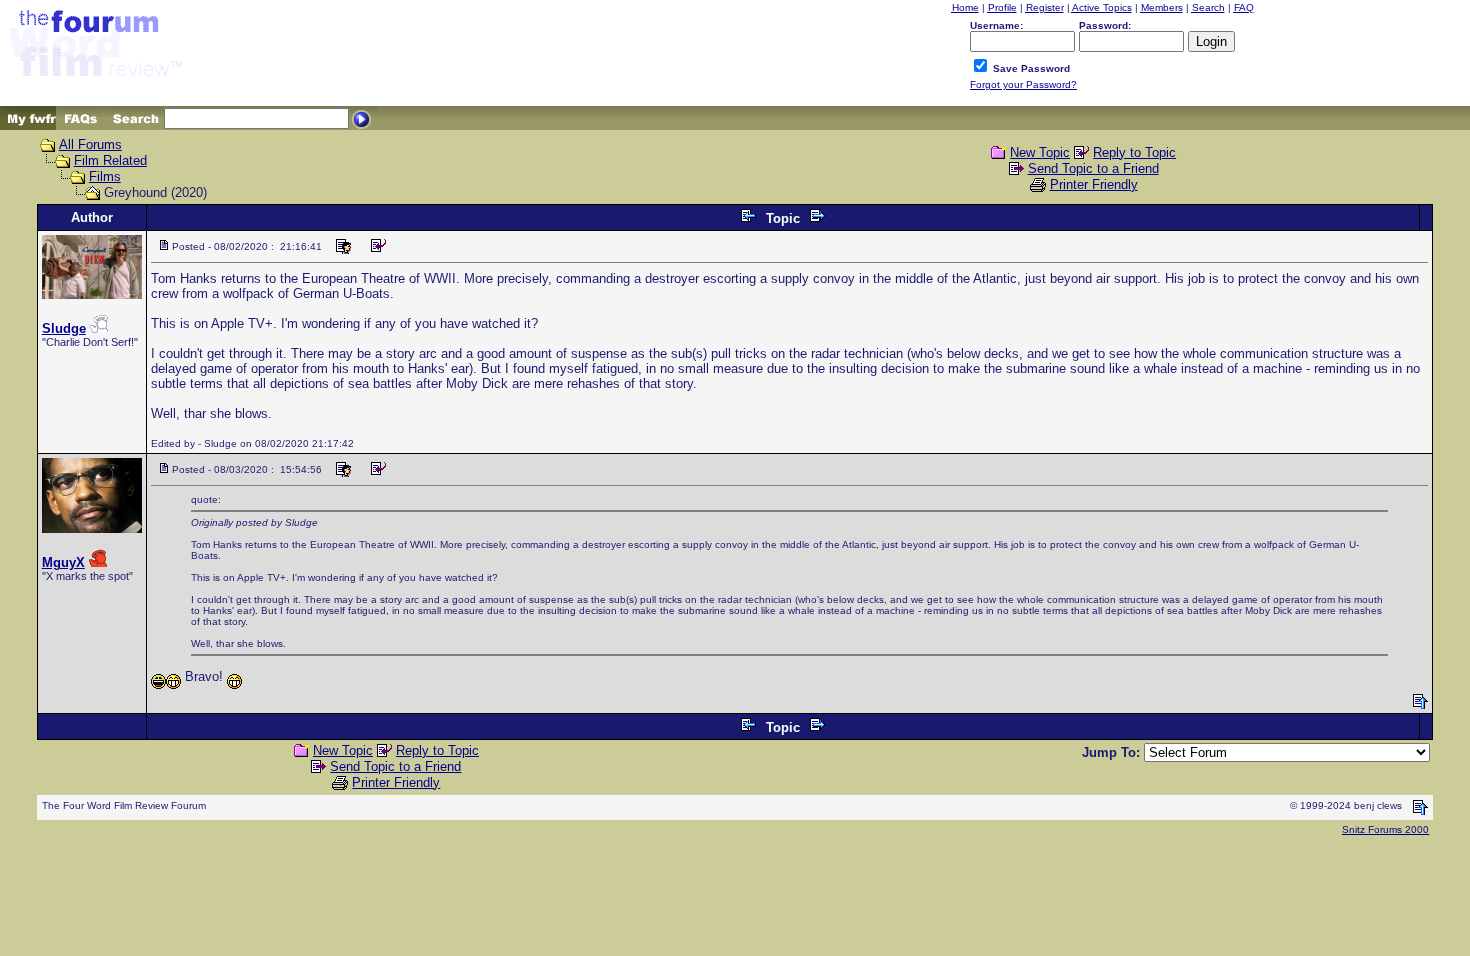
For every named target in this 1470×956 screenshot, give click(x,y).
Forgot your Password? (1023, 84)
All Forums (90, 144)
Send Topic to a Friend (1093, 168)
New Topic (1040, 152)
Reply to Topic (1134, 152)
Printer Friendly (1094, 184)
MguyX (63, 562)
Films (105, 176)
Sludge (64, 328)
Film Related (110, 160)
